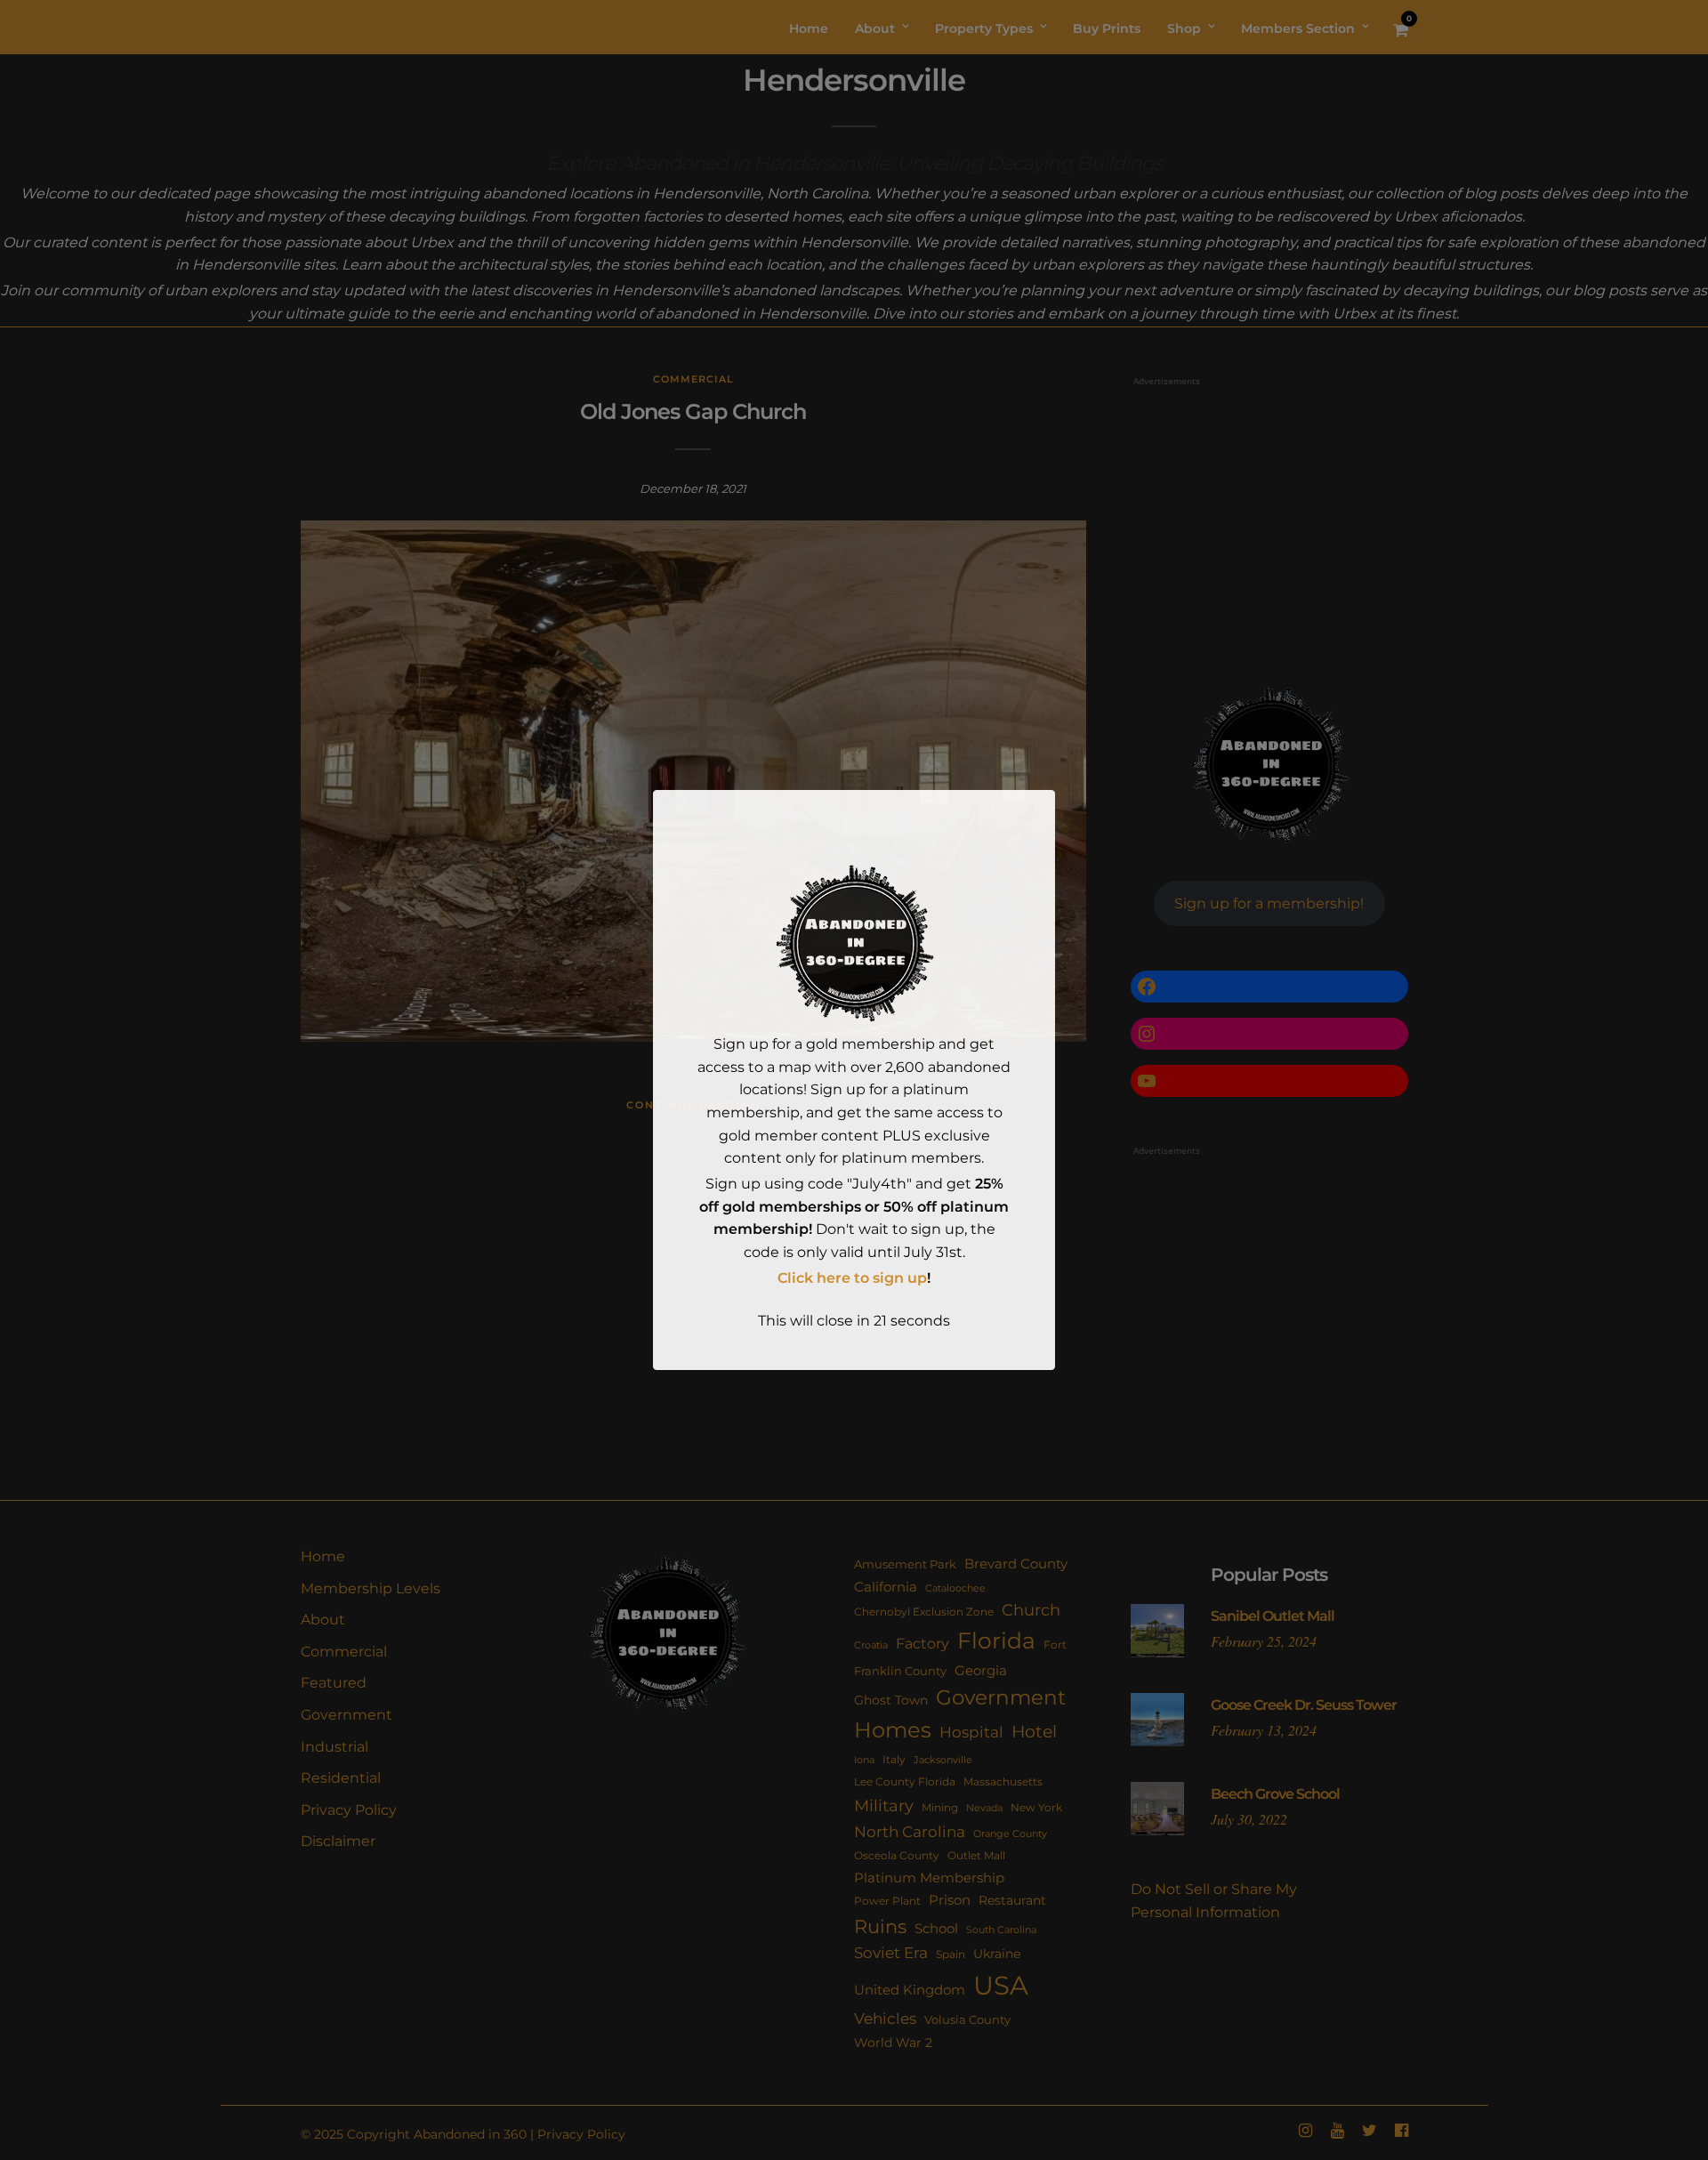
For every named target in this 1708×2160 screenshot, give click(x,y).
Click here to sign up (852, 1278)
